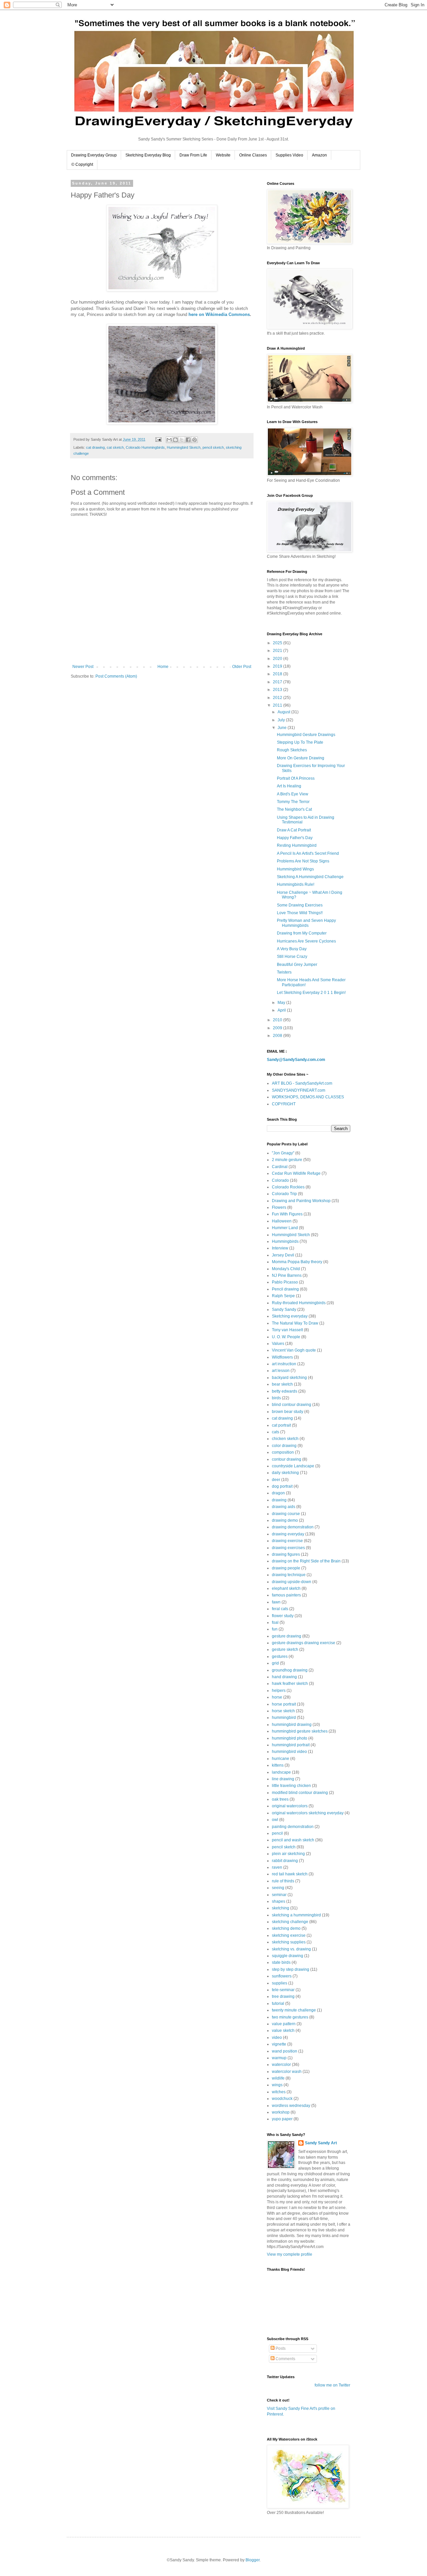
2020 (278, 659)
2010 (278, 1020)
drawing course (286, 1514)
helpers (279, 1691)
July (282, 720)
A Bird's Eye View (293, 794)
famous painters (286, 1595)
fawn (276, 1602)
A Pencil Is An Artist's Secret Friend (308, 853)
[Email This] (169, 440)
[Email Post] (158, 439)
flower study (283, 1616)
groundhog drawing (290, 1670)
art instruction (284, 1364)
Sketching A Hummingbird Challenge (310, 877)
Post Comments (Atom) (116, 676)
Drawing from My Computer (302, 933)
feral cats (280, 1609)
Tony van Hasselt (287, 1330)
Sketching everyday (290, 1316)
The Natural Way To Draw (295, 1323)
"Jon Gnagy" (283, 1153)
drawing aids (284, 1507)
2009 (278, 1028)
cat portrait (281, 1425)
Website (223, 155)
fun (275, 1629)
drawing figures (286, 1554)
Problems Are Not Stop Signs (303, 861)
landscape (281, 1772)
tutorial (278, 2003)
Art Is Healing (289, 786)
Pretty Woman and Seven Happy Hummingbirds (306, 923)
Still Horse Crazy (292, 957)
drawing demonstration (293, 1527)
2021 (278, 651)
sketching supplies (289, 1942)
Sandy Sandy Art (321, 2143)
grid (275, 1663)
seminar (279, 1895)
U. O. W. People (286, 1337)
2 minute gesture (287, 1160)
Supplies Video (289, 155)
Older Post (242, 667)
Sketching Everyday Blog (148, 155)
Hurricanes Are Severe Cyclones (306, 941)
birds (276, 1398)
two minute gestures (290, 2017)
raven (277, 1867)
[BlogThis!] (175, 440)
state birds (281, 1962)
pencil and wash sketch (293, 1840)
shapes (279, 1901)
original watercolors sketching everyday (308, 1813)
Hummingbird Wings (295, 869)
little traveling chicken (291, 1786)
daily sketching (285, 1473)
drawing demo (285, 1520)
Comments (285, 2359)
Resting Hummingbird (297, 845)
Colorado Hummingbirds (145, 447)
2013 (278, 690)
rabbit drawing (285, 1861)
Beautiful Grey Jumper (297, 965)
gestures (280, 1657)
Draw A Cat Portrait (294, 830)
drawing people (286, 1568)
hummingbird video (289, 1752)
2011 (278, 705)
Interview (280, 1248)
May (282, 1003)
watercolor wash (287, 2072)
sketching (281, 1908)
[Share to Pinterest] (194, 440)
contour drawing (287, 1459)
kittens (278, 1765)
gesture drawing (287, 1636)
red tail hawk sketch (290, 1874)
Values (278, 1344)
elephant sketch (286, 1588)
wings (277, 2085)
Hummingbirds (285, 1241)
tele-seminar (283, 1990)
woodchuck (282, 2099)
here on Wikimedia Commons (219, 314)
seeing (278, 1888)
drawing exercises (288, 1548)
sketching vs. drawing (291, 1949)
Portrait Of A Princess (296, 778)
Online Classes (253, 155)
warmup (279, 2058)
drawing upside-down (292, 1582)
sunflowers (282, 1976)
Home (163, 667)
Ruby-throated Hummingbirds (299, 1303)
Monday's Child (286, 1269)
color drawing (284, 1446)
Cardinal (280, 1167)
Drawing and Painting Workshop (301, 1201)
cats (276, 1432)
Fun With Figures (287, 1214)
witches (279, 2092)
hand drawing (284, 1677)
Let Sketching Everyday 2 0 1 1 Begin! (311, 993)
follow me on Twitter (332, 2385)
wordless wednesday (291, 2106)
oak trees (280, 1799)
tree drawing (283, 1996)
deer (276, 1480)
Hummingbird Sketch (184, 447)
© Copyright (82, 164)
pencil (277, 1833)
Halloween (282, 1221)
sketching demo (286, 1928)
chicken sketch (285, 1439)
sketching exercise (289, 1935)
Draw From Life (193, 155)
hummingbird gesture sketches (300, 1731)
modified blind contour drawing (300, 1793)
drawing (279, 1500)
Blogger (253, 2560)
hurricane (281, 1759)
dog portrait (282, 1486)
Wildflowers (282, 1357)
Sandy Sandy (284, 1310)
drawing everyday (288, 1534)
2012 (278, 698)
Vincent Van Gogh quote (294, 1350)
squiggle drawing (288, 1956)
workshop (281, 2112)
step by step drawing (291, 1969)
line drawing (283, 1779)
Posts (280, 2348)
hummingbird (284, 1718)
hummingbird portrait (291, 1745)
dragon (278, 1493)
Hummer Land (285, 1228)
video (277, 2038)
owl (275, 1820)
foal (275, 1622)
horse (277, 1697)
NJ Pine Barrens (287, 1275)
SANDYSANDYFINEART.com (299, 1090)
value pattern (284, 2024)
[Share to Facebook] (188, 440)
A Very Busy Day (292, 949)
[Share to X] (182, 440)
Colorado (280, 1180)
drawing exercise (287, 1541)
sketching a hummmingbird (296, 1915)
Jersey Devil (283, 1255)
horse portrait (284, 1704)
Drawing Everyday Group (94, 155)
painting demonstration (293, 1827)
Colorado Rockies (288, 1187)
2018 (278, 674)
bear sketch (282, 1384)
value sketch (283, 2031)
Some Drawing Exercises (300, 905)
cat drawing (95, 447)
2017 (278, 682)
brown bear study (288, 1412)
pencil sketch (213, 447)
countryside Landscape (293, 1466)
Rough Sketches (292, 750)
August (284, 712)
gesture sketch (285, 1649)
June (283, 728)
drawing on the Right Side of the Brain (306, 1561)
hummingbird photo (290, 1738)
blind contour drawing (292, 1405)
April (282, 1010)
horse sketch (283, 1711)
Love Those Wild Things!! (300, 913)
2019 (278, 666)
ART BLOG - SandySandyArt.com (302, 1083)
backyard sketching (289, 1378)
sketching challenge (290, 1922)
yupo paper (282, 2119)
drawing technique (289, 1575)
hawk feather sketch (290, 1684)
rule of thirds (283, 1881)
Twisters (284, 972)
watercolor (281, 2065)
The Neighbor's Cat (294, 809)
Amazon (319, 155)
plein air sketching (288, 1854)
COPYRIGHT (284, 1104)
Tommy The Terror (293, 802)
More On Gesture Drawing (301, 758)
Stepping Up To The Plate (300, 742)
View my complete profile (290, 2254)
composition (283, 1452)
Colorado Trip (284, 1194)
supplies (280, 1983)
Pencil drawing (285, 1289)
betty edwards (285, 1391)
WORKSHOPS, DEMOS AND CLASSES (308, 1097)
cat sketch (115, 447)
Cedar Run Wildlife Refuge (296, 1173)
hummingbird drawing (292, 1725)
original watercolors (290, 1806)
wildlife (278, 2078)
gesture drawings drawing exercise (304, 1643)
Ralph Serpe (283, 1296)
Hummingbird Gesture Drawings (306, 735)
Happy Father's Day (295, 838)
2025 (278, 643)
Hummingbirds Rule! (296, 884)
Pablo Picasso (285, 1282)
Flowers (279, 1207)
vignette (279, 2044)
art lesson (281, 1371)
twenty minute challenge (294, 2010)
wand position (285, 2051)
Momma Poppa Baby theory (297, 1262)
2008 (278, 1036)
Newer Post (83, 667)
